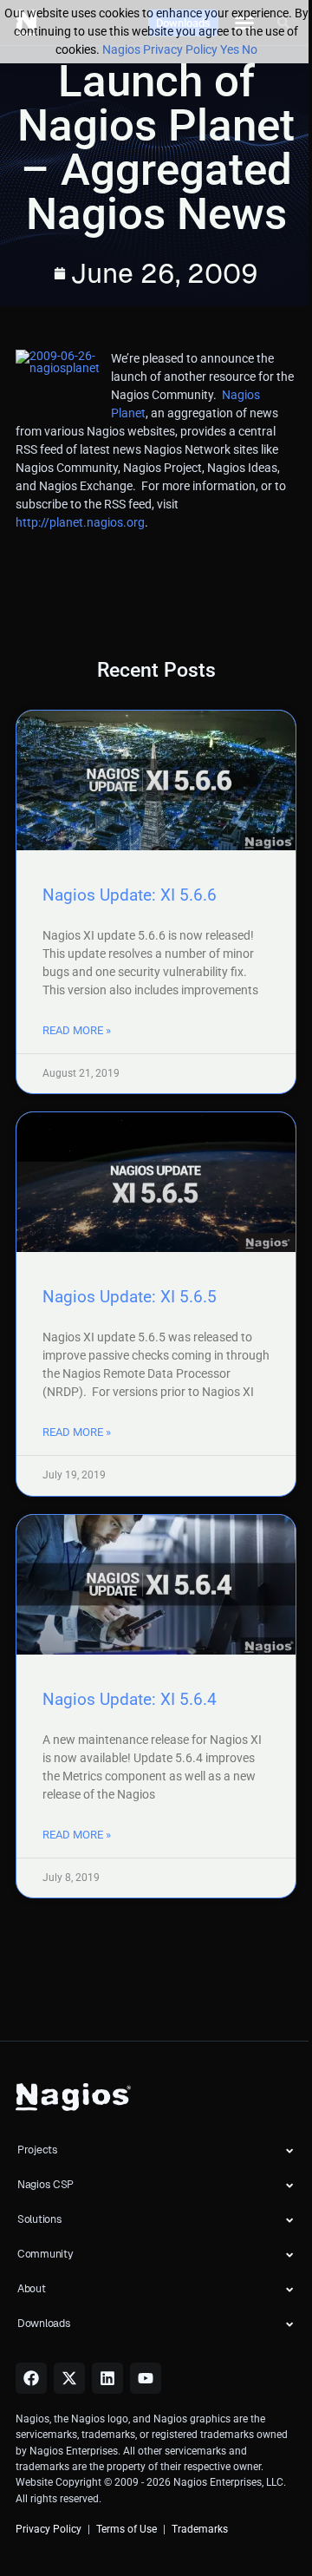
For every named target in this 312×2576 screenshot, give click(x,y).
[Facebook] (31, 2378)
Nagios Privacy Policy (160, 49)
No (250, 49)
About (32, 2289)
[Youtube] (146, 2378)
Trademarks (200, 2529)
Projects (38, 2150)
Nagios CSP (45, 2185)
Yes (230, 49)
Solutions (39, 2219)
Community (45, 2254)
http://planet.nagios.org (80, 522)
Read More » (77, 1030)
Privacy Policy (49, 2529)
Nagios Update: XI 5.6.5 (130, 1297)
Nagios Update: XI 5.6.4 (130, 1699)
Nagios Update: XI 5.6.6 (130, 895)
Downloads (44, 2324)
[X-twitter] (69, 2378)
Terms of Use (127, 2529)
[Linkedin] (107, 2378)
